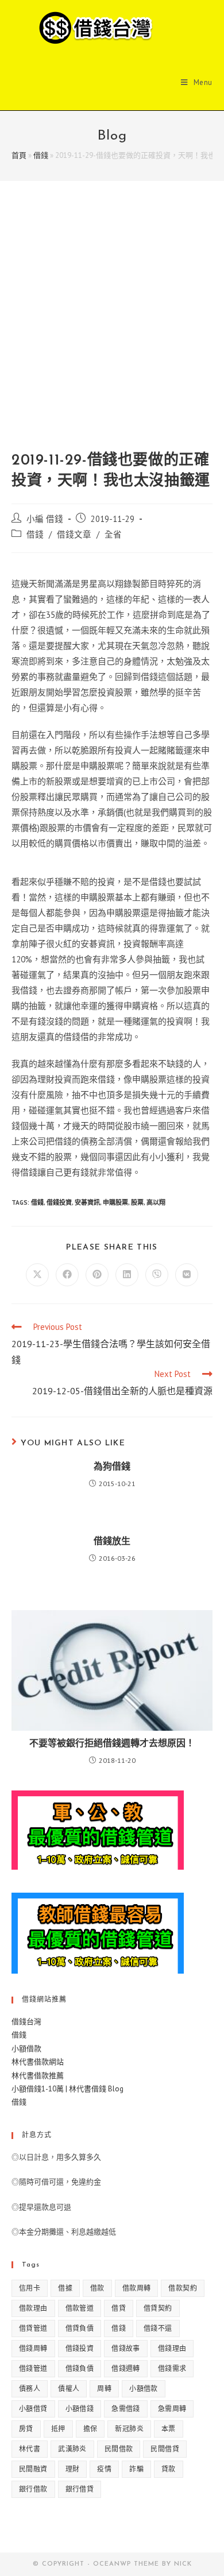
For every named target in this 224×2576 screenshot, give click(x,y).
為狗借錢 (112, 1467)
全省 (113, 534)
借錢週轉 (126, 2368)
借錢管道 (33, 2368)
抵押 (58, 2429)
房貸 (26, 2429)
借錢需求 (172, 2368)
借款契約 (183, 2288)
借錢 (41, 155)
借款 (97, 2288)
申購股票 (115, 1202)
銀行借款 (33, 2489)
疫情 (104, 2469)
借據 (65, 2288)
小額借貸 (33, 2409)
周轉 (104, 2389)
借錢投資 (59, 1202)
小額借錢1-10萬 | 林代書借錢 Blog (67, 2089)
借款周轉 (137, 2288)
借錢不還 (158, 2328)
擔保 (90, 2429)
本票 (169, 2429)
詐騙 (136, 2469)
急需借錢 (126, 2409)
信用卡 (30, 2288)
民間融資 (33, 2469)
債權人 (69, 2389)
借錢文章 (74, 534)
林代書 (30, 2449)
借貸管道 (33, 2328)
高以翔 (156, 1202)
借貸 (119, 2308)
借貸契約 (158, 2308)
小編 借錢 (45, 519)
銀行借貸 (80, 2489)
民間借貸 (165, 2449)
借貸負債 (80, 2328)
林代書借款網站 (38, 2062)
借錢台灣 (26, 2022)
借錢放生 (112, 1542)
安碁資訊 (87, 1202)
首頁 (19, 155)
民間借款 (119, 2449)
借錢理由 (172, 2348)
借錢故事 (126, 2348)
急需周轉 (172, 2409)
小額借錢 (80, 2409)
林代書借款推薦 (38, 2076)
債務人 (30, 2389)
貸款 (169, 2469)
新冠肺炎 (129, 2429)
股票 (137, 1202)
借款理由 (33, 2308)
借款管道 (80, 2308)
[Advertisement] (112, 327)
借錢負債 (80, 2368)
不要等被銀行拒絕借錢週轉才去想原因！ (112, 1744)
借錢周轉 (33, 2348)
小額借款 (26, 2049)
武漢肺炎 (72, 2449)
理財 (73, 2469)
